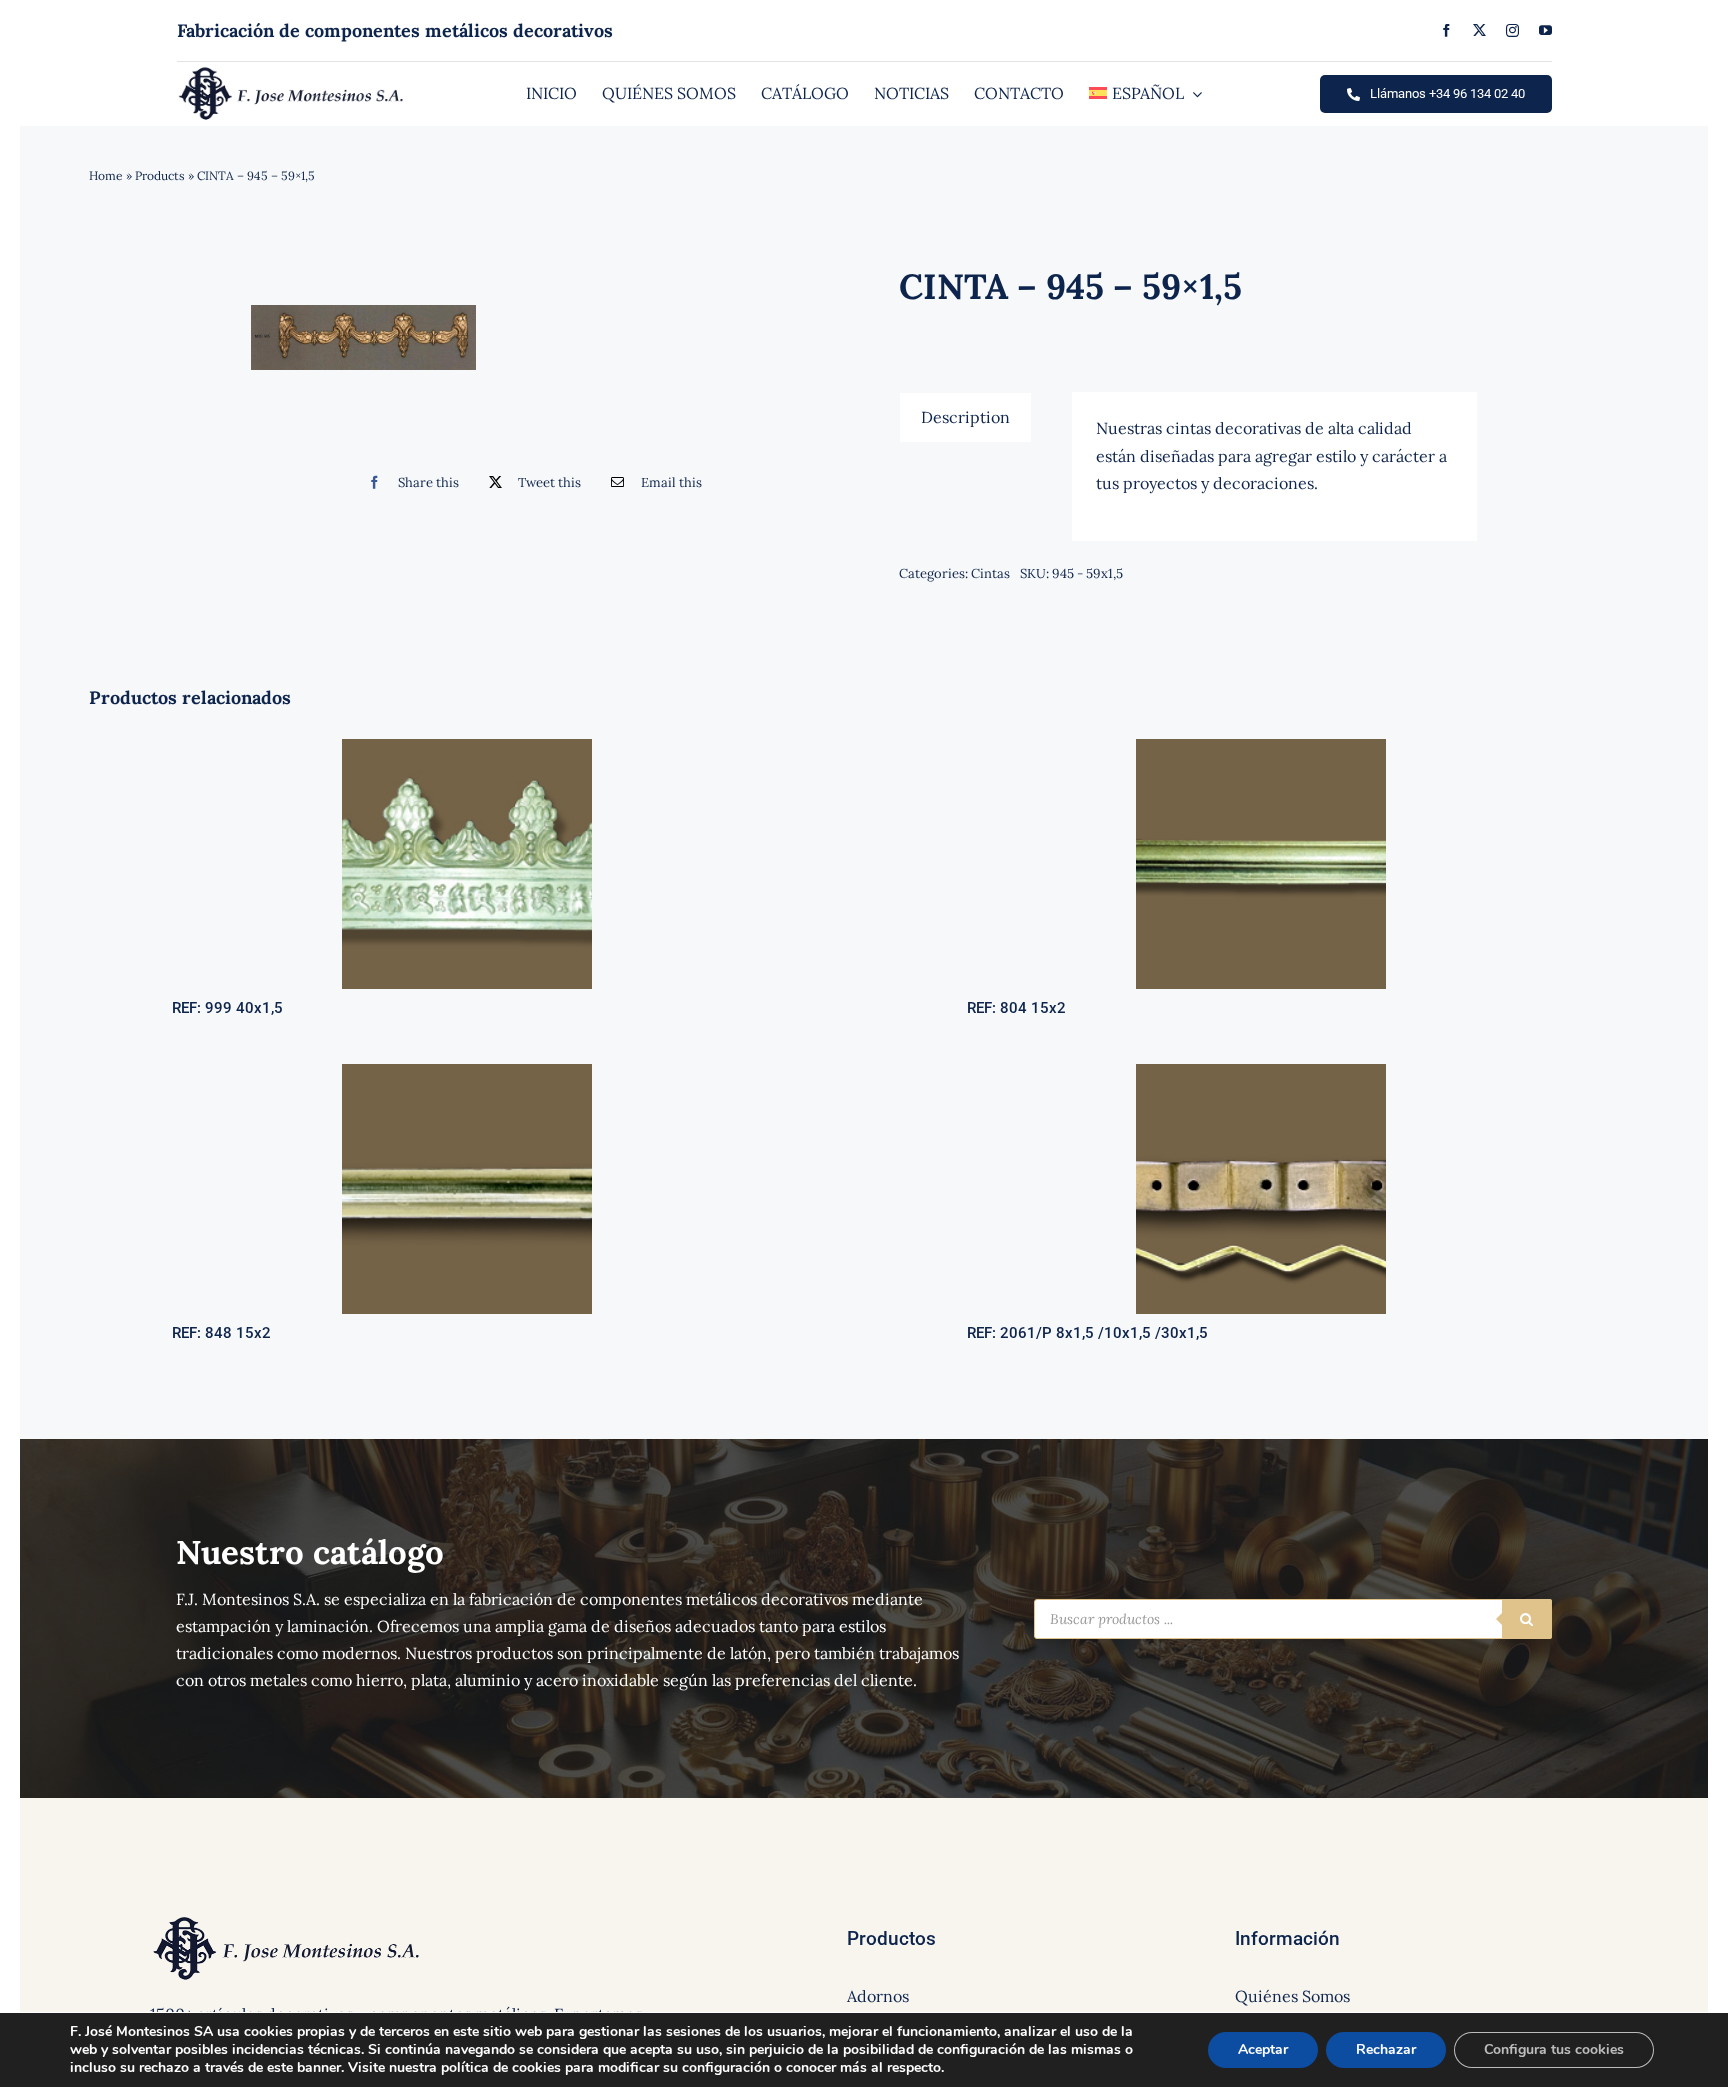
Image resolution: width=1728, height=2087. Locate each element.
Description (965, 417)
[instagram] (1512, 30)
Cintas (990, 573)
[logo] (291, 72)
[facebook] (1446, 30)
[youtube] (1545, 30)
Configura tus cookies (1554, 2049)
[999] (467, 747)
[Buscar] (1527, 1619)
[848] (467, 1072)
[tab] (965, 417)
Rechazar (1386, 2049)
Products (160, 175)
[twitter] (1479, 30)
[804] (1261, 747)
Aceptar (1263, 2049)
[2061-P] (1261, 1072)
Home (106, 175)
